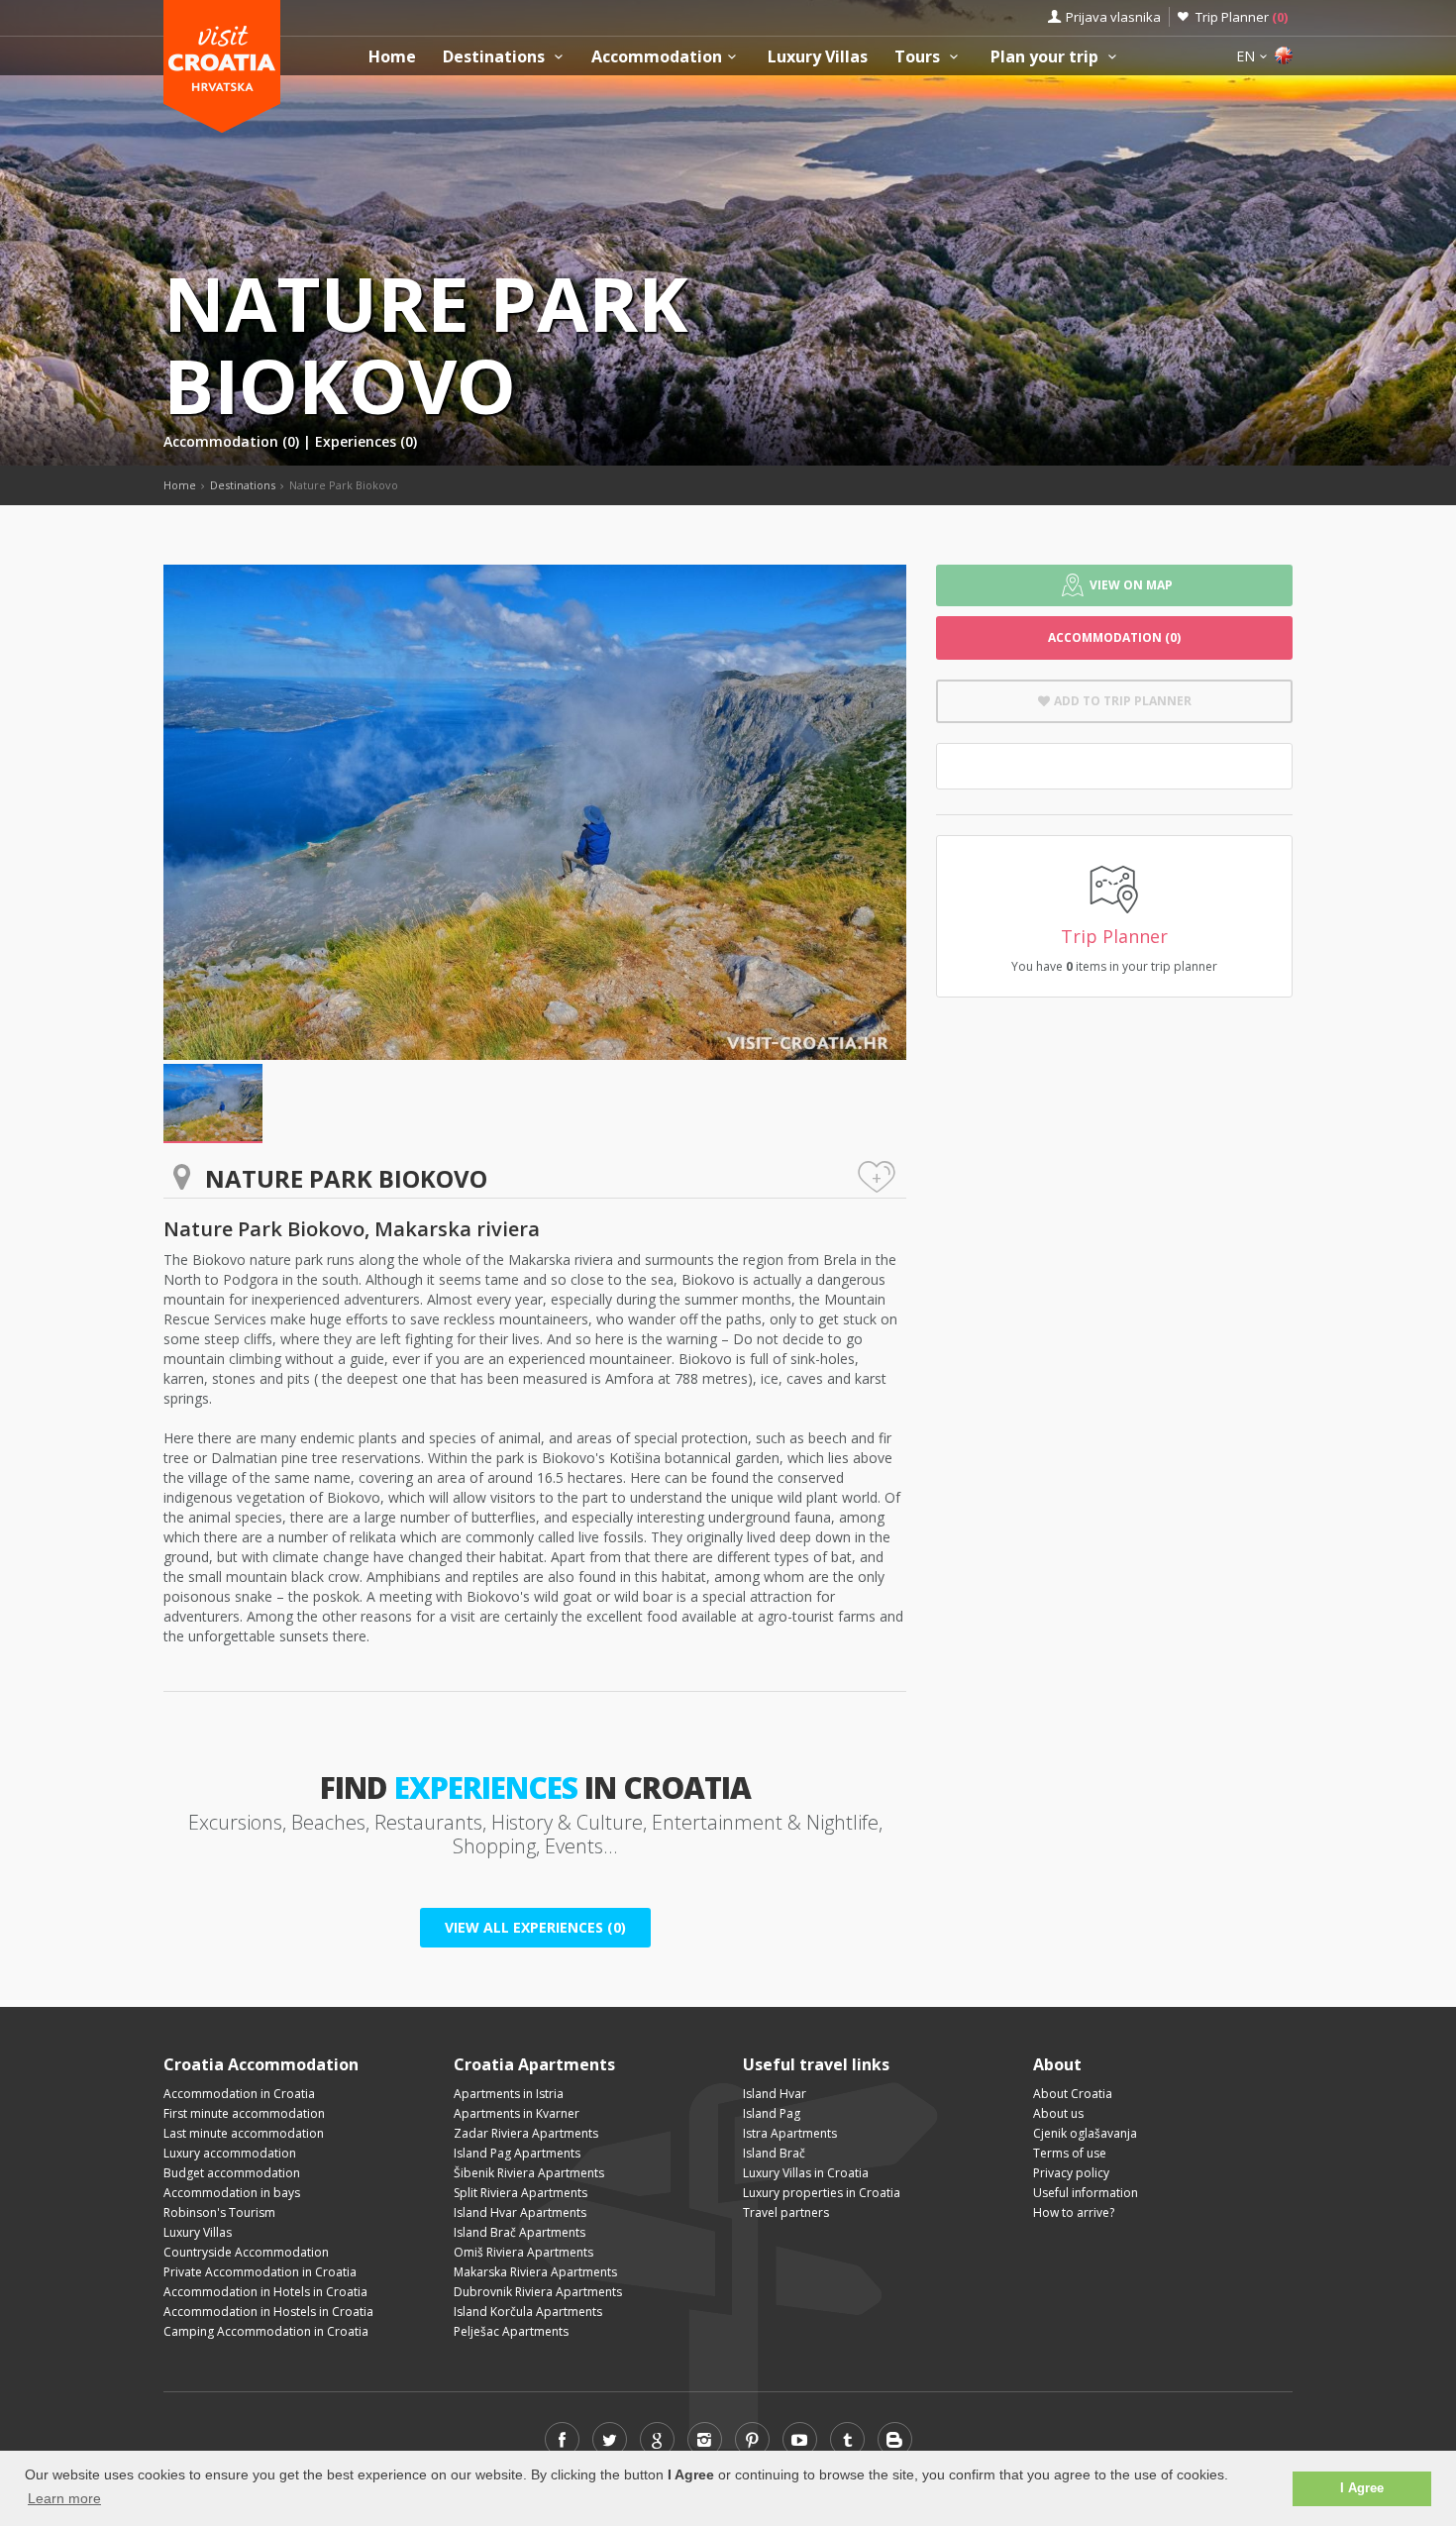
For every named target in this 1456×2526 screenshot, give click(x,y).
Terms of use (1070, 2153)
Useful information (1086, 2193)
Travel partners (786, 2212)
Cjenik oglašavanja (1085, 2133)
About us (1058, 2113)
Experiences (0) (366, 441)
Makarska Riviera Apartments (535, 2272)
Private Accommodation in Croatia (260, 2272)
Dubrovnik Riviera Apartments (538, 2292)
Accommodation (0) (233, 441)
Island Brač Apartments (520, 2232)
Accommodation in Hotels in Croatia (265, 2292)
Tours (919, 57)
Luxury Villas (818, 57)
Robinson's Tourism (219, 2212)
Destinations (496, 57)
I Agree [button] (1362, 2488)
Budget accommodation (232, 2173)
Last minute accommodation (244, 2133)
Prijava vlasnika (1113, 17)
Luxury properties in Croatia (822, 2193)
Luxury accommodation (230, 2153)
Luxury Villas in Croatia (806, 2173)
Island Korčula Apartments (528, 2312)
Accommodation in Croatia (239, 2094)
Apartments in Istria (509, 2094)
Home (392, 57)
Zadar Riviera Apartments (526, 2133)
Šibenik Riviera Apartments (529, 2173)
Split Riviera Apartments (520, 2193)
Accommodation (657, 57)
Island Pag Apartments (517, 2153)
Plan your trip (1046, 57)
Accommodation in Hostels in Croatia (268, 2312)
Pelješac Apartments (511, 2331)
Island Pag (772, 2113)
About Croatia (1073, 2094)
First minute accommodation (244, 2113)
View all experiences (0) (535, 1927)
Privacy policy (1071, 2173)
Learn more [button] (64, 2498)
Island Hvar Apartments (520, 2212)
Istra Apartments (790, 2133)
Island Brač (774, 2153)
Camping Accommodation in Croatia (266, 2331)
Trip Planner (1242, 17)
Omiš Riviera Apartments (523, 2252)
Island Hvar (775, 2094)
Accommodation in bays (232, 2193)
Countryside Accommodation (246, 2252)
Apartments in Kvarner (517, 2113)
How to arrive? (1074, 2212)
